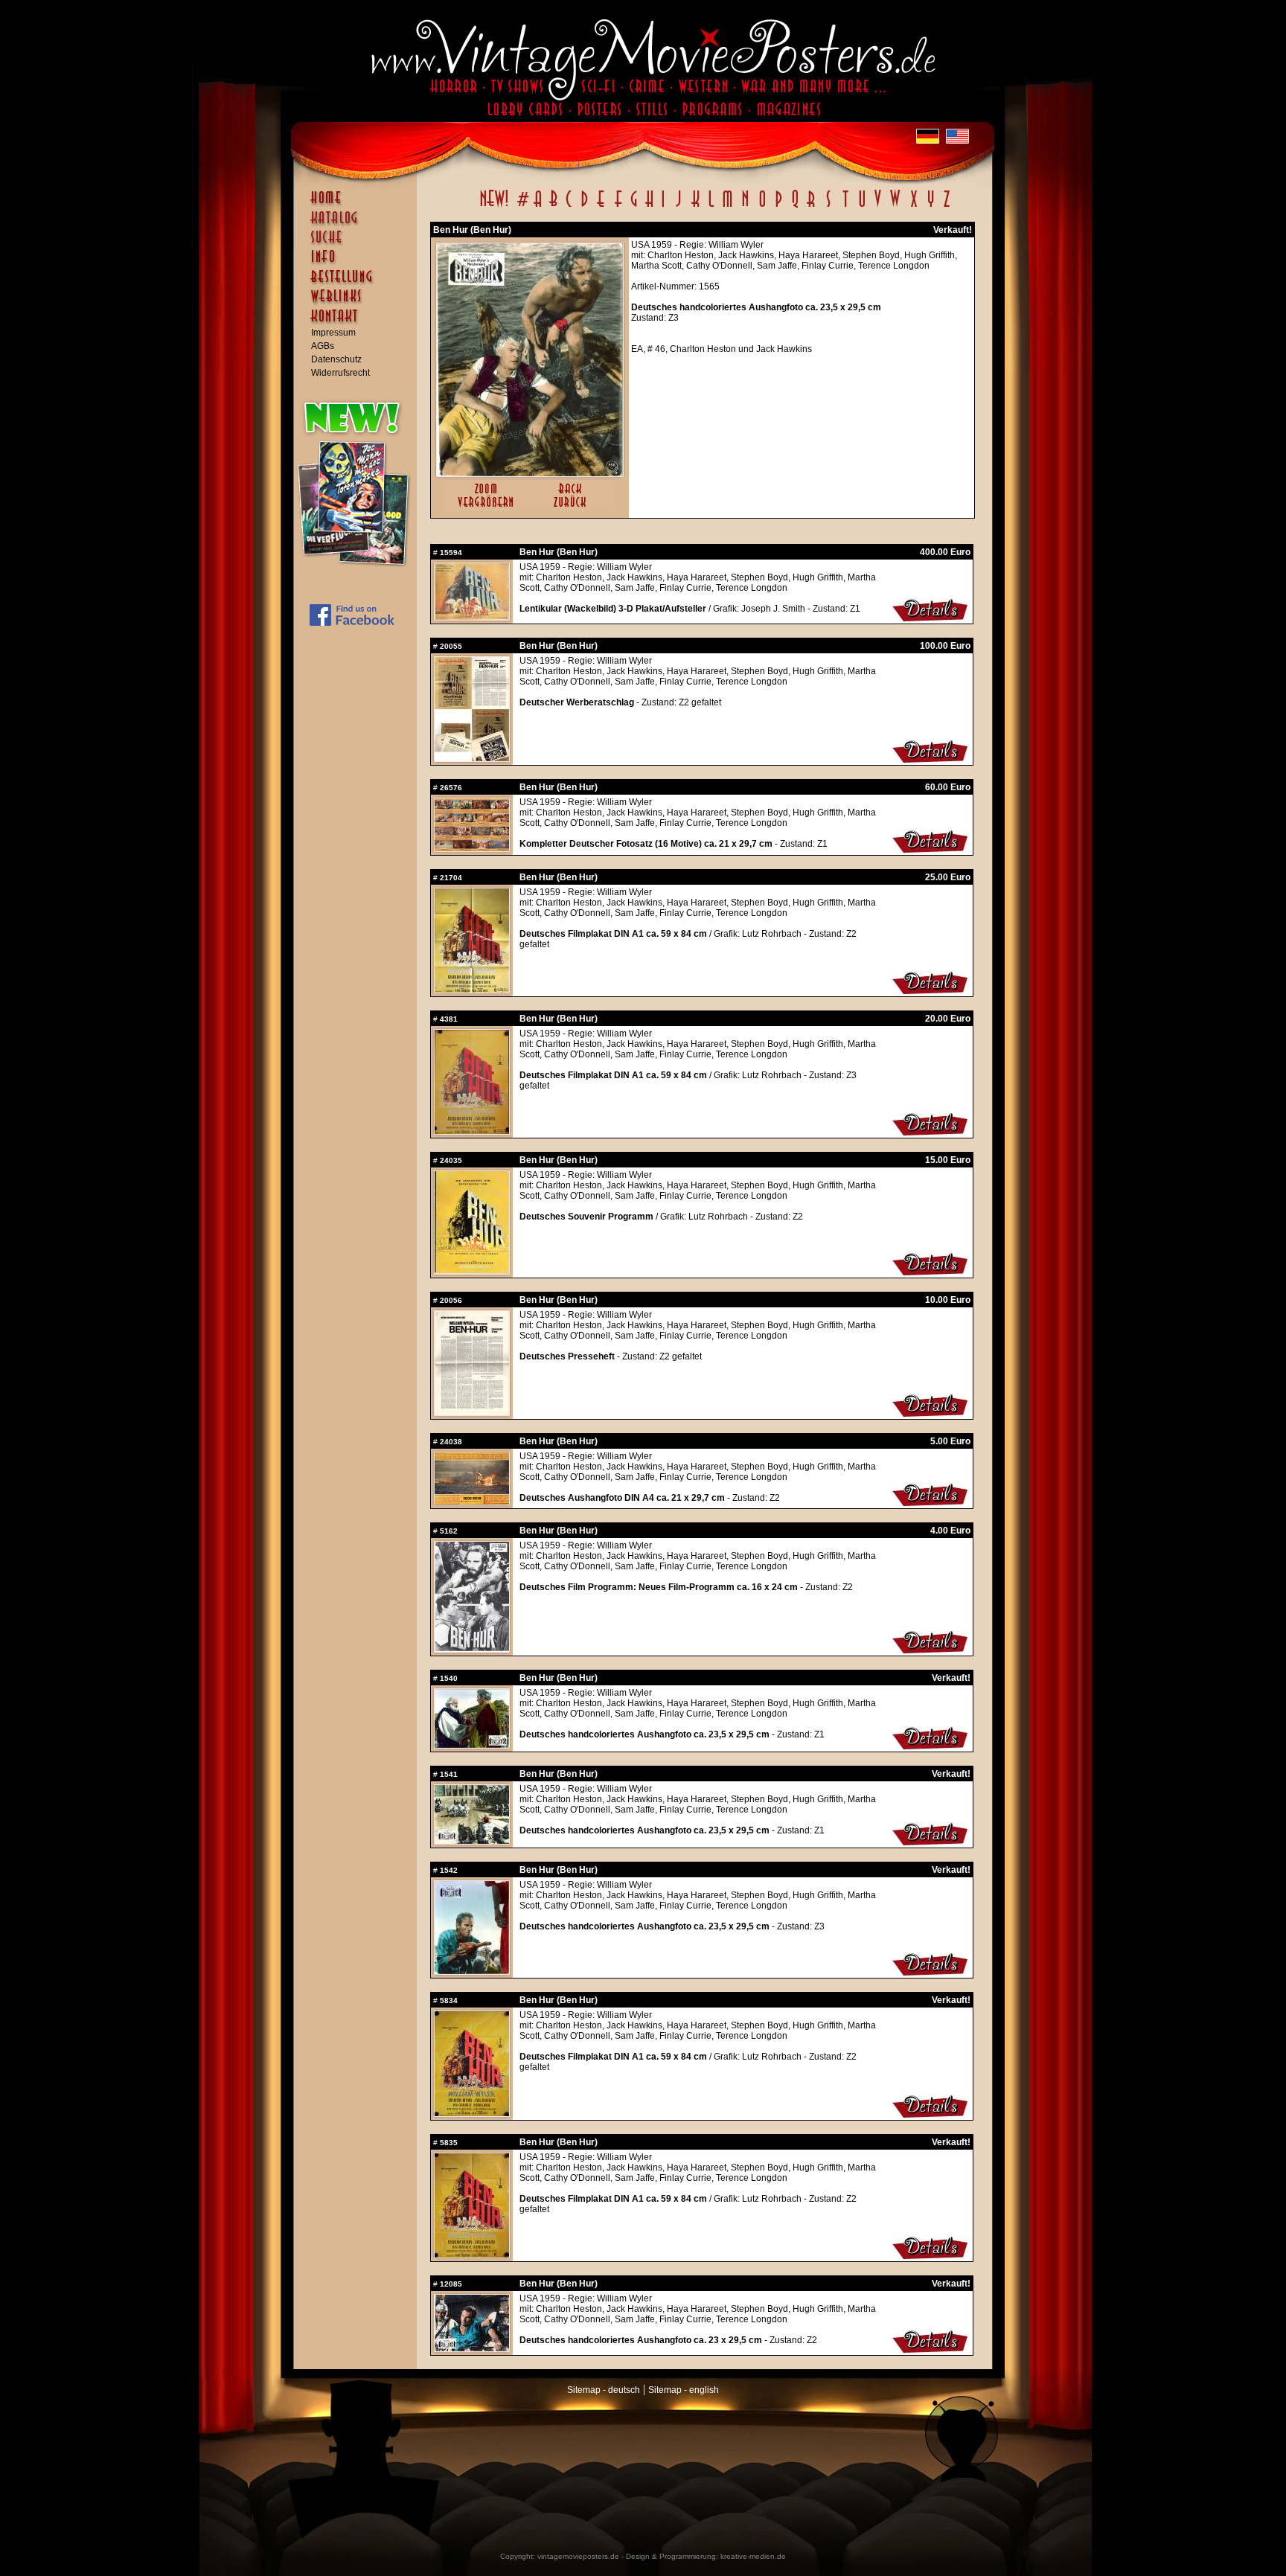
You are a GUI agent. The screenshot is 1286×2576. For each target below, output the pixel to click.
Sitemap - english (684, 2390)
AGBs (323, 346)
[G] (634, 207)
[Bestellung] (359, 283)
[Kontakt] (359, 323)
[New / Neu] (494, 207)
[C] (569, 207)
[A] (538, 207)
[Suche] (359, 243)
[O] (762, 207)
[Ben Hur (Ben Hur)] (530, 473)
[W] (895, 207)
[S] (828, 207)
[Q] (795, 207)
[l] (711, 207)
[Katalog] (359, 224)
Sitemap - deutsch (604, 2390)
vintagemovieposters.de (578, 2556)
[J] (678, 207)
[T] (845, 207)
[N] (745, 207)
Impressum (333, 333)
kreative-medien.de (753, 2556)
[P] (778, 207)
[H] (649, 207)
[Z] (946, 207)
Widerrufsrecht (340, 373)
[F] (618, 207)
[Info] (359, 263)
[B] (553, 207)
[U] (861, 207)
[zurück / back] (573, 508)
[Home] (359, 205)
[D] (585, 207)
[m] (727, 207)
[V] (877, 207)
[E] (601, 207)
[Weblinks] (359, 304)
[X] (914, 207)
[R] (811, 207)
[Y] (931, 207)
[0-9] (522, 207)
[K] (695, 207)
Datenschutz (336, 359)
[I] (663, 207)
